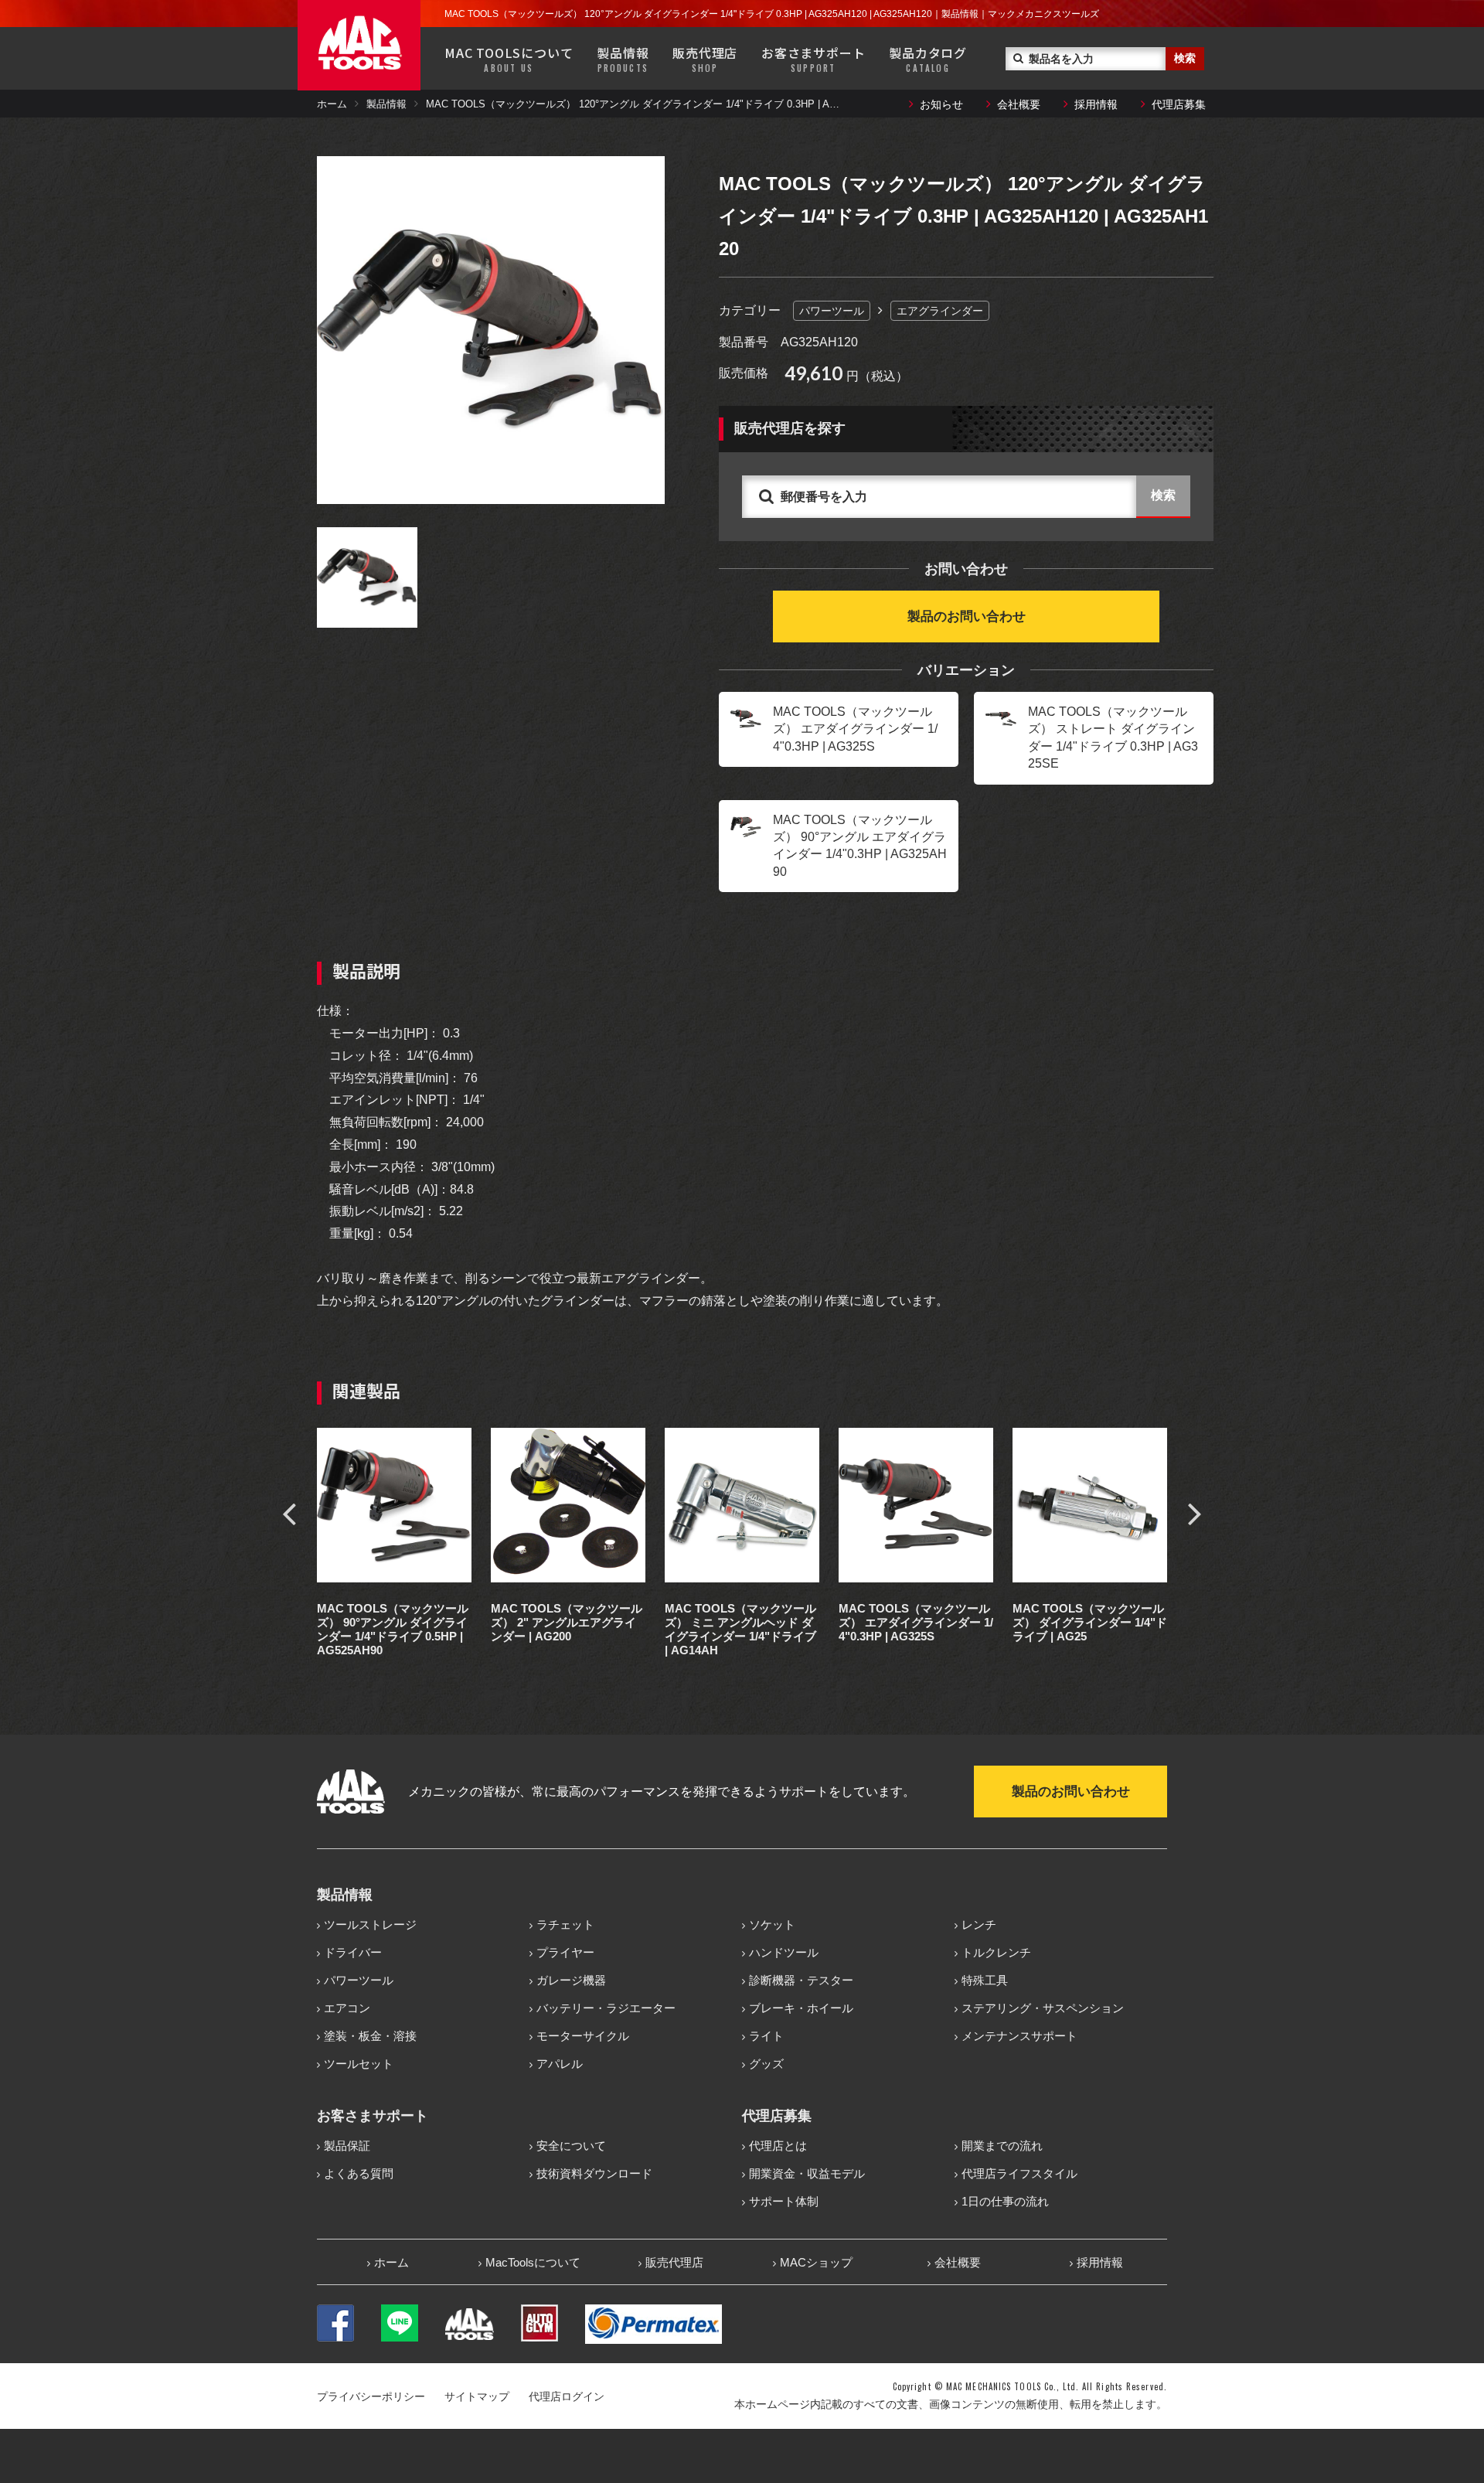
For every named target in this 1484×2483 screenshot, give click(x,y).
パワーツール (832, 311)
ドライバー (353, 1952)
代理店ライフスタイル (1019, 2173)
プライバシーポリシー (371, 2396)
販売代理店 (705, 59)
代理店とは (778, 2146)
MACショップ (816, 2262)
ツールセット (359, 2064)
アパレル (560, 2064)
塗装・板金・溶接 (370, 2036)
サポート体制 (784, 2201)
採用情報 (1096, 104)
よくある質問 (359, 2173)
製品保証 (347, 2146)
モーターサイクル (583, 2036)
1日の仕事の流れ (1005, 2201)
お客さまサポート (813, 59)
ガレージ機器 (571, 1980)
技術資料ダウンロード (594, 2173)
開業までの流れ (1002, 2146)
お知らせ (941, 104)
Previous (289, 1513)
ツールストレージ (370, 1924)
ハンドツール (784, 1952)
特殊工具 (985, 1980)
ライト (766, 2036)
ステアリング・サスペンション (1043, 2008)
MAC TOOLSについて (509, 59)
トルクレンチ (996, 1952)
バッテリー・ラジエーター (606, 2008)
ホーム (332, 104)
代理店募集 (1179, 104)
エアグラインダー (940, 311)
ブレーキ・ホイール (801, 2008)
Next (1195, 1513)
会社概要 (1019, 104)
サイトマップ (477, 2396)
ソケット (772, 1924)
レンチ (979, 1924)
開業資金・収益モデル (807, 2173)
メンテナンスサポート (1019, 2036)
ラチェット (565, 1924)
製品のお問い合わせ (967, 616)
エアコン (347, 2008)
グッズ (766, 2064)
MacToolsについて (533, 2262)
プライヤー (565, 1952)
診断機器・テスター (801, 1980)
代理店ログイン (567, 2396)
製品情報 (623, 59)
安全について (571, 2146)
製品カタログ (928, 59)
